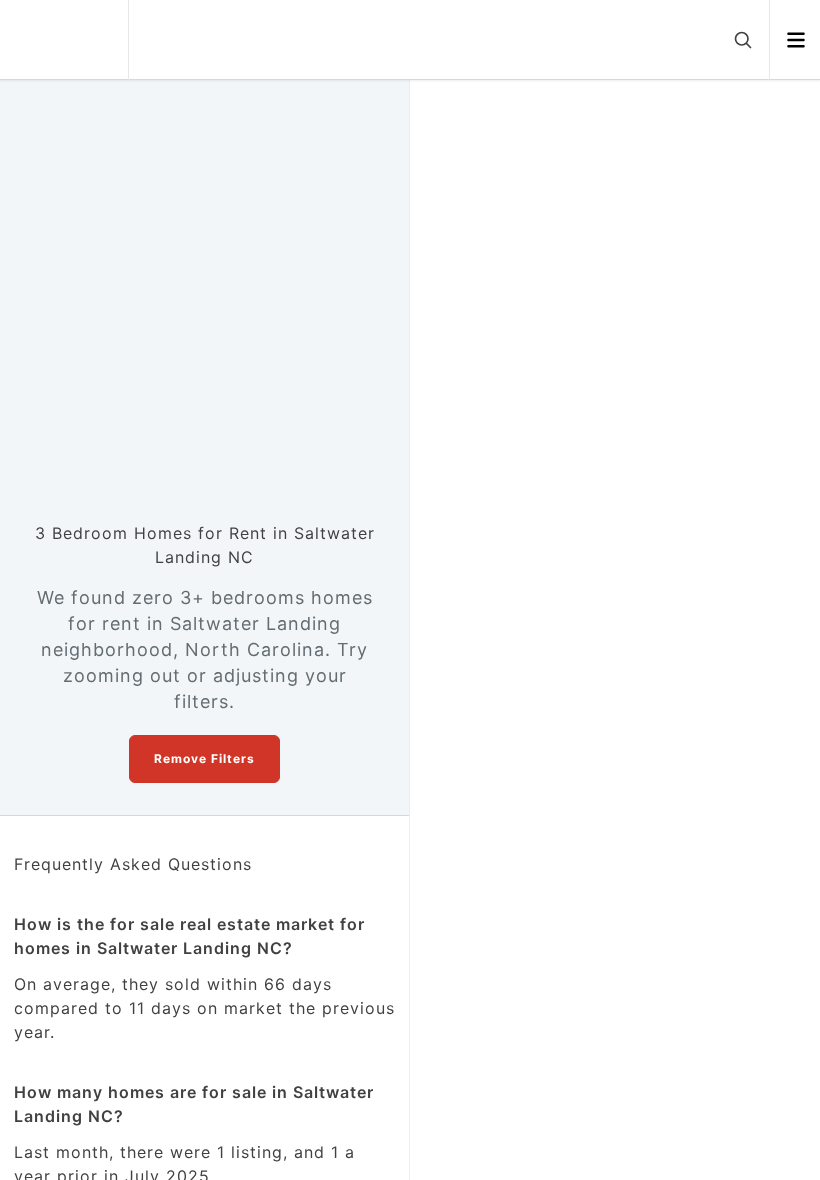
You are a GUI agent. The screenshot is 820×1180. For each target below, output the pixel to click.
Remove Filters (204, 758)
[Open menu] (795, 40)
